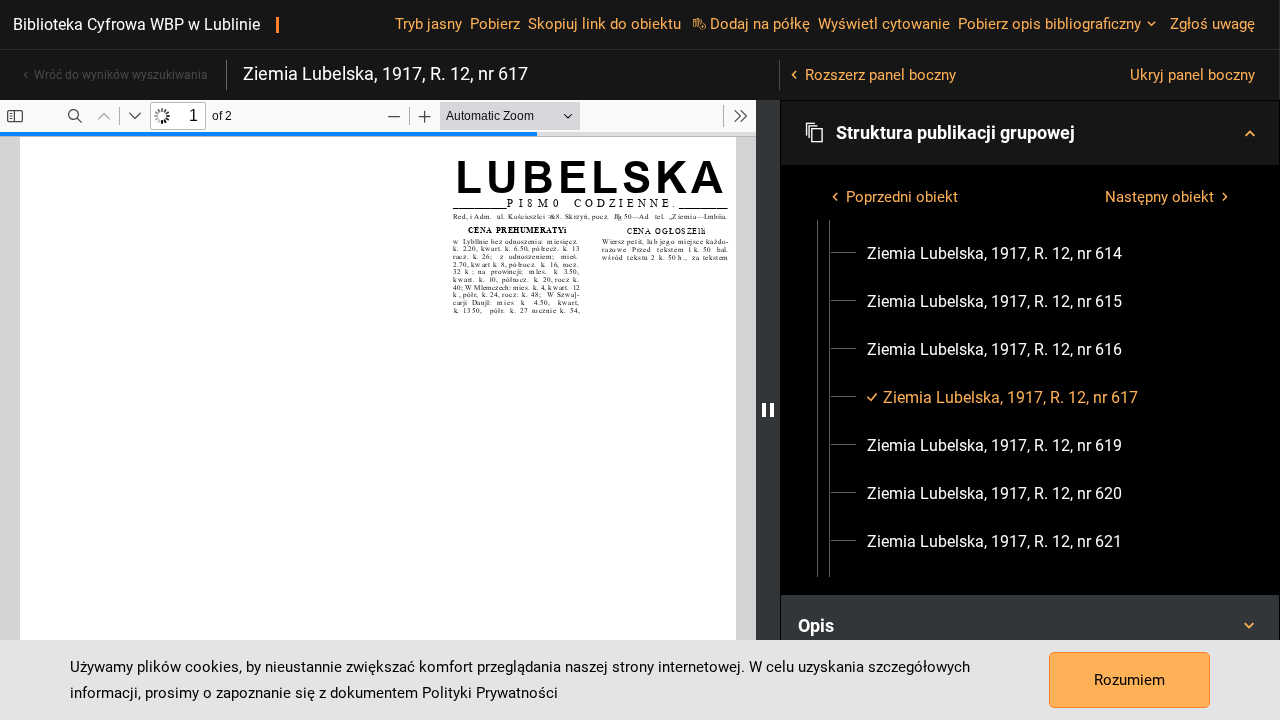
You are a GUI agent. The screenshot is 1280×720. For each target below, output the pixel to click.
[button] (1030, 133)
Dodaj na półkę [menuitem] (760, 24)
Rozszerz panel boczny (880, 75)
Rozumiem (1129, 680)
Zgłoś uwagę (1212, 24)
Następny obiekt (1159, 197)
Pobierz (495, 24)
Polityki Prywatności (490, 693)
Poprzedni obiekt (902, 197)
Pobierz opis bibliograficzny (1049, 24)
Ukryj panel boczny (1192, 75)
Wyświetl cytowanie (884, 24)
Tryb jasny (428, 24)
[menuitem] (994, 254)
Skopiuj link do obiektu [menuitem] (604, 24)
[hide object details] (768, 410)
